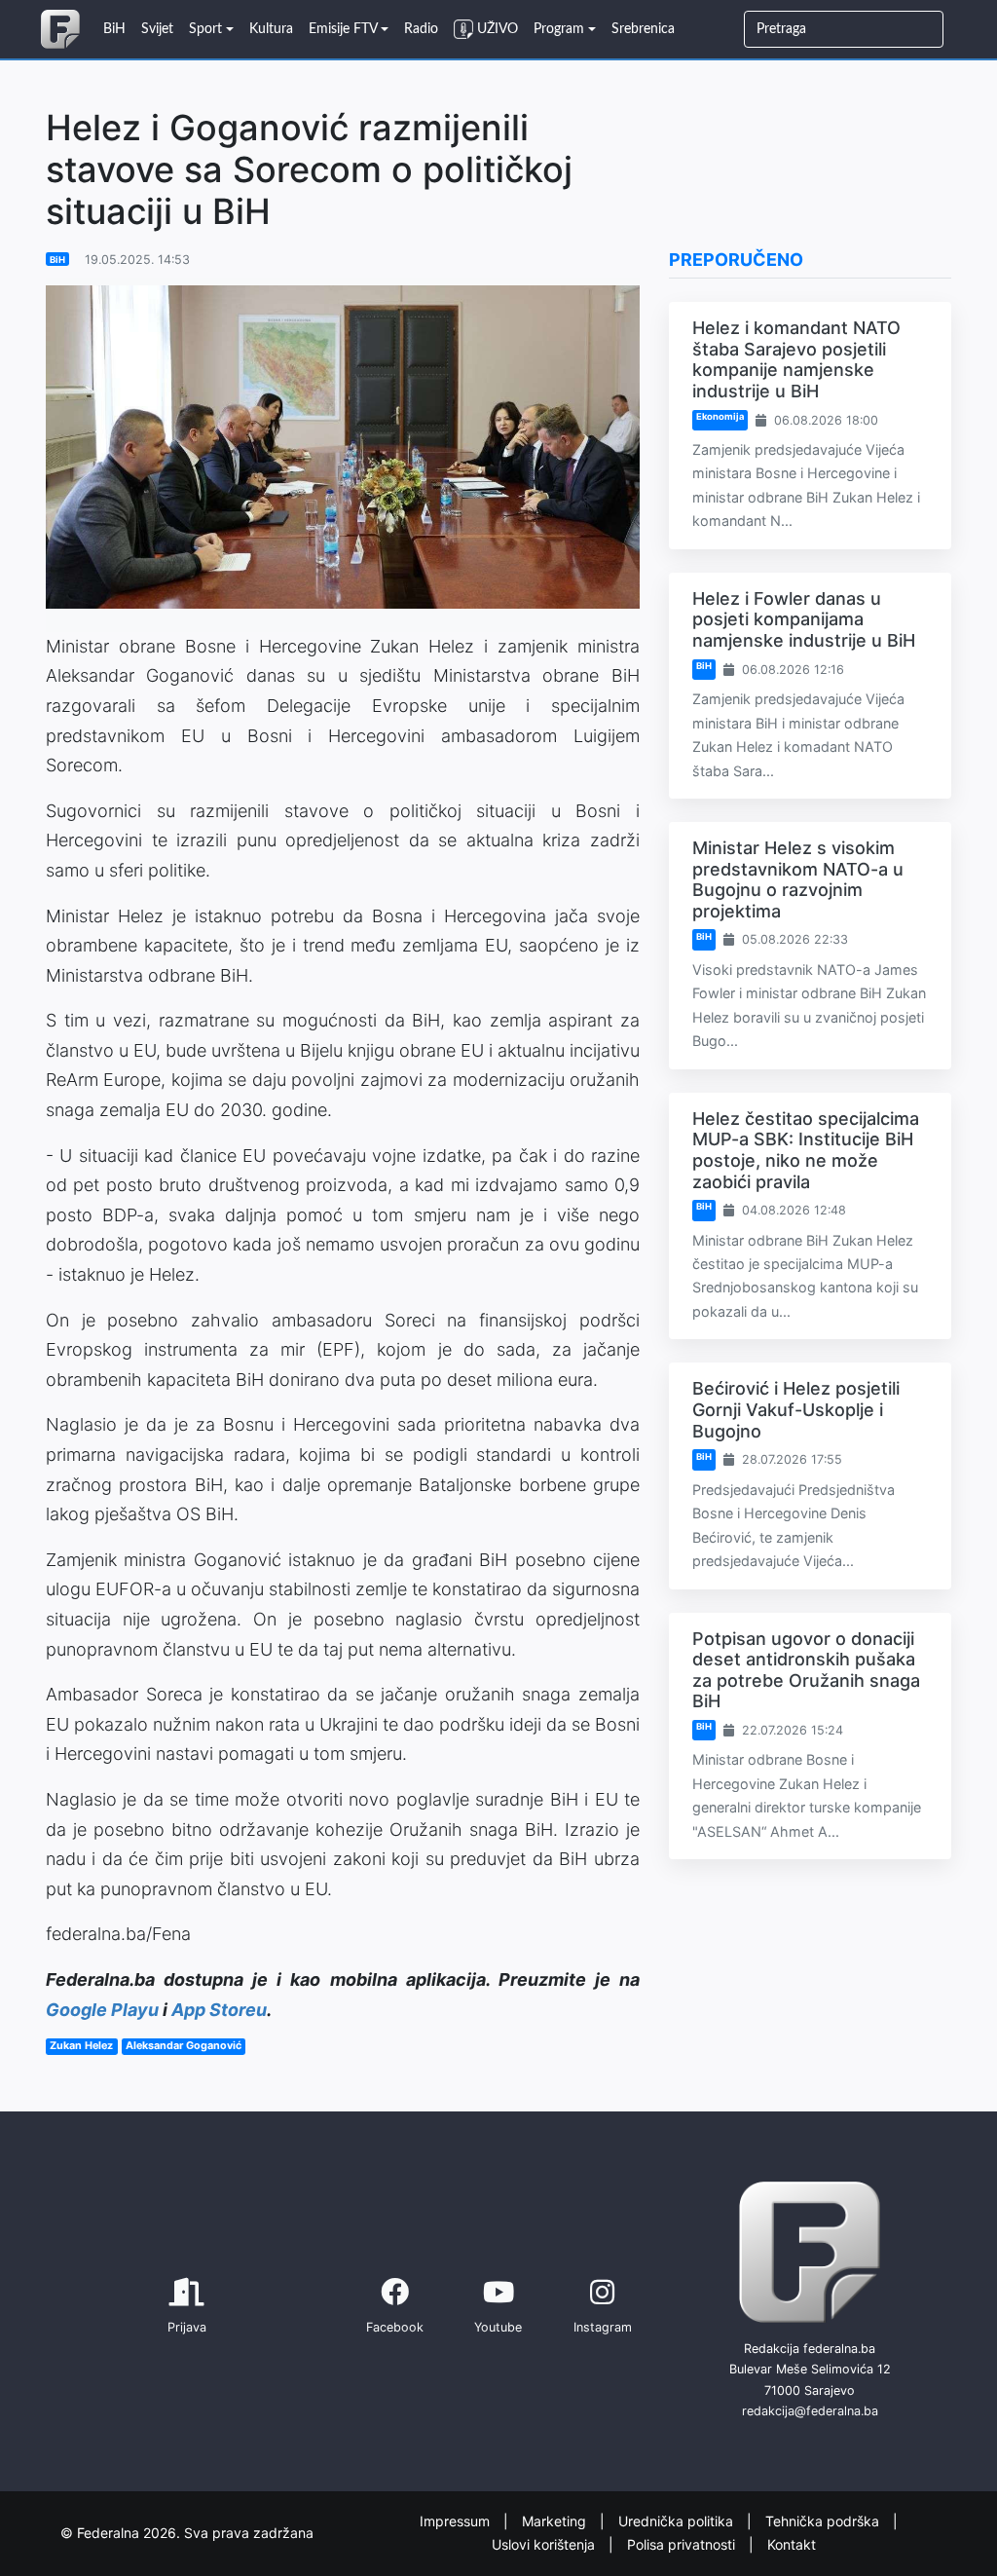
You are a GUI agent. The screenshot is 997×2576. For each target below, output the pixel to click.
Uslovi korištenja (545, 2544)
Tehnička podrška (824, 2520)
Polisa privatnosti (683, 2544)
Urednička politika (678, 2520)
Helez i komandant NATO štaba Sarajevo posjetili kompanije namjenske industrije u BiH (796, 359)
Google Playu (102, 2010)
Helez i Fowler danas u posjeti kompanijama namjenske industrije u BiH (804, 619)
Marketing (556, 2520)
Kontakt (792, 2544)
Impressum (457, 2520)
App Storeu (219, 2010)
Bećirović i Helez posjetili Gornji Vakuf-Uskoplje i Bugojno (796, 1409)
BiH (57, 260)
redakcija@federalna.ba (810, 2411)
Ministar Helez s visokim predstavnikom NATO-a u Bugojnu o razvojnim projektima (798, 879)
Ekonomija (720, 416)
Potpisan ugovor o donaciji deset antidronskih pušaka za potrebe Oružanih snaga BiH (806, 1670)
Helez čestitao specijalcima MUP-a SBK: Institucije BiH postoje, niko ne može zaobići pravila (806, 1150)
